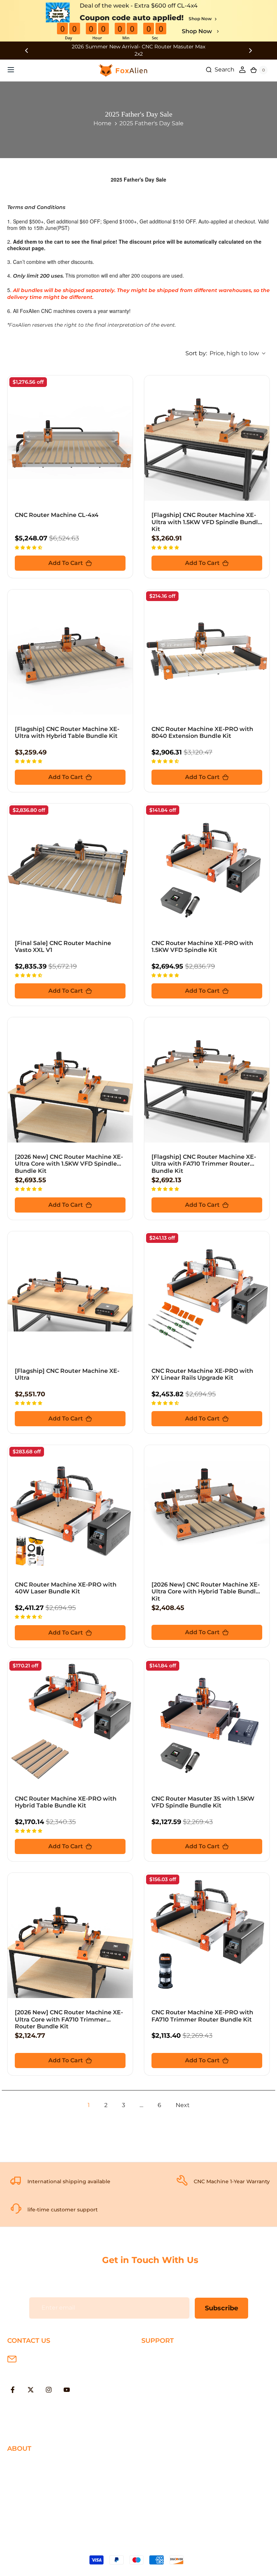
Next (183, 2105)
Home (102, 123)
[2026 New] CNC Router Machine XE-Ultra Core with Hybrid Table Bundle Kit (206, 1591)
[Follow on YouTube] (67, 2390)
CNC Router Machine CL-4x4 (57, 515)
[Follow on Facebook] (13, 2390)
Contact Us (23, 2487)
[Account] (242, 70)
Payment (155, 2368)
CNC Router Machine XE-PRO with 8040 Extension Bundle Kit (202, 732)
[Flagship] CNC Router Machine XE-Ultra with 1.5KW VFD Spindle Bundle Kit (206, 522)
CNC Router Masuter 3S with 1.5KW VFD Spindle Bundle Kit (203, 1802)
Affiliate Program (31, 2511)
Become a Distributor (38, 2499)
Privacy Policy (27, 2476)
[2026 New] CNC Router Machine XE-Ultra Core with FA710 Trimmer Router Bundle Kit (69, 2019)
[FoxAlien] (138, 50)
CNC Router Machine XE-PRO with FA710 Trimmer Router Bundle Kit (202, 2016)
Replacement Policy (170, 2391)
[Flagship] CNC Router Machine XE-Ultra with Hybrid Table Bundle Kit (67, 732)
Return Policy (161, 2380)
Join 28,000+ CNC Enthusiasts (184, 2415)
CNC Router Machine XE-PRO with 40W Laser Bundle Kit (66, 1588)
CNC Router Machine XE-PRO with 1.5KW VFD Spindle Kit (202, 947)
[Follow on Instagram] (49, 2390)
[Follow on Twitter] (31, 2390)
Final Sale (21, 2523)
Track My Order (163, 2403)
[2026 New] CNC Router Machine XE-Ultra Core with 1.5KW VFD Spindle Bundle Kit (69, 1164)
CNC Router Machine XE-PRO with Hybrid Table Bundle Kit (66, 1802)
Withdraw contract (168, 2426)
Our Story (21, 2464)
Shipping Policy (164, 2356)
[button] (29, 547)
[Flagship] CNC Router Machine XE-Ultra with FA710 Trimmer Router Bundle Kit (204, 1164)
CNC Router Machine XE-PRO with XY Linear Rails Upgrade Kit (202, 1374)
